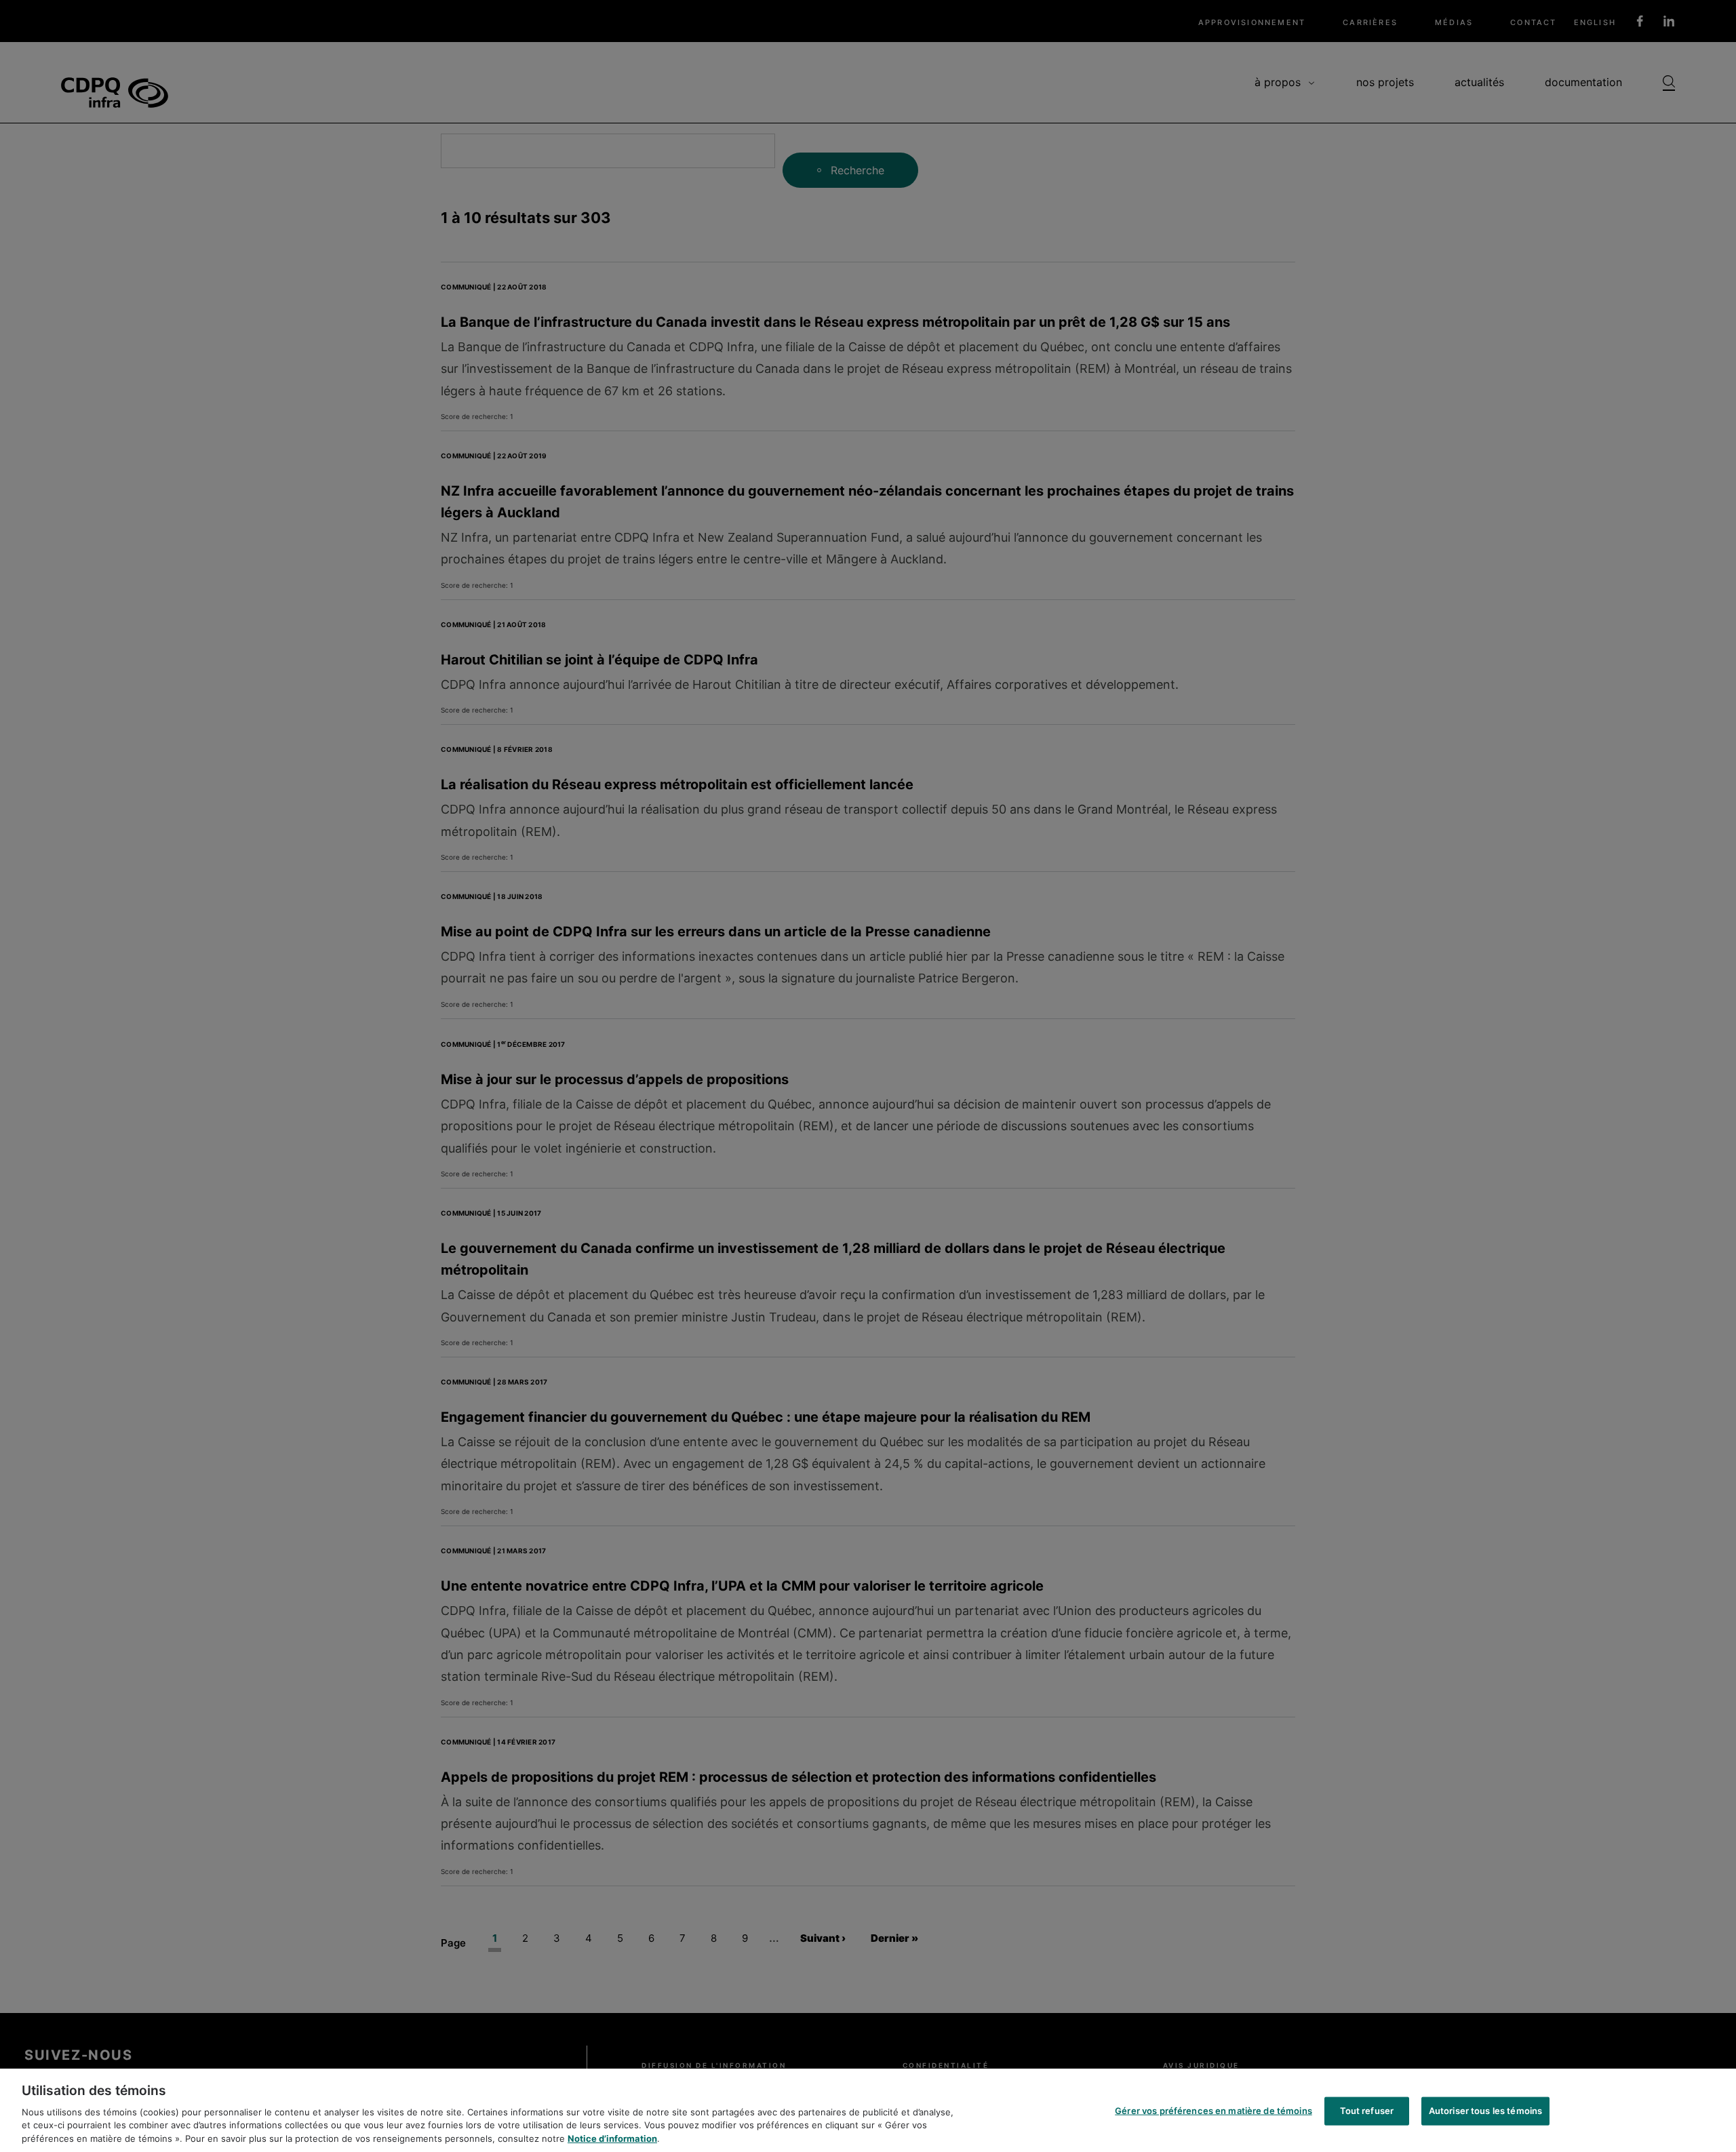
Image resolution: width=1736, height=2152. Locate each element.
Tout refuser (1367, 2111)
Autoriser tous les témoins (1485, 2111)
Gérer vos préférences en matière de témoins (1214, 2111)
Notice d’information (612, 2138)
